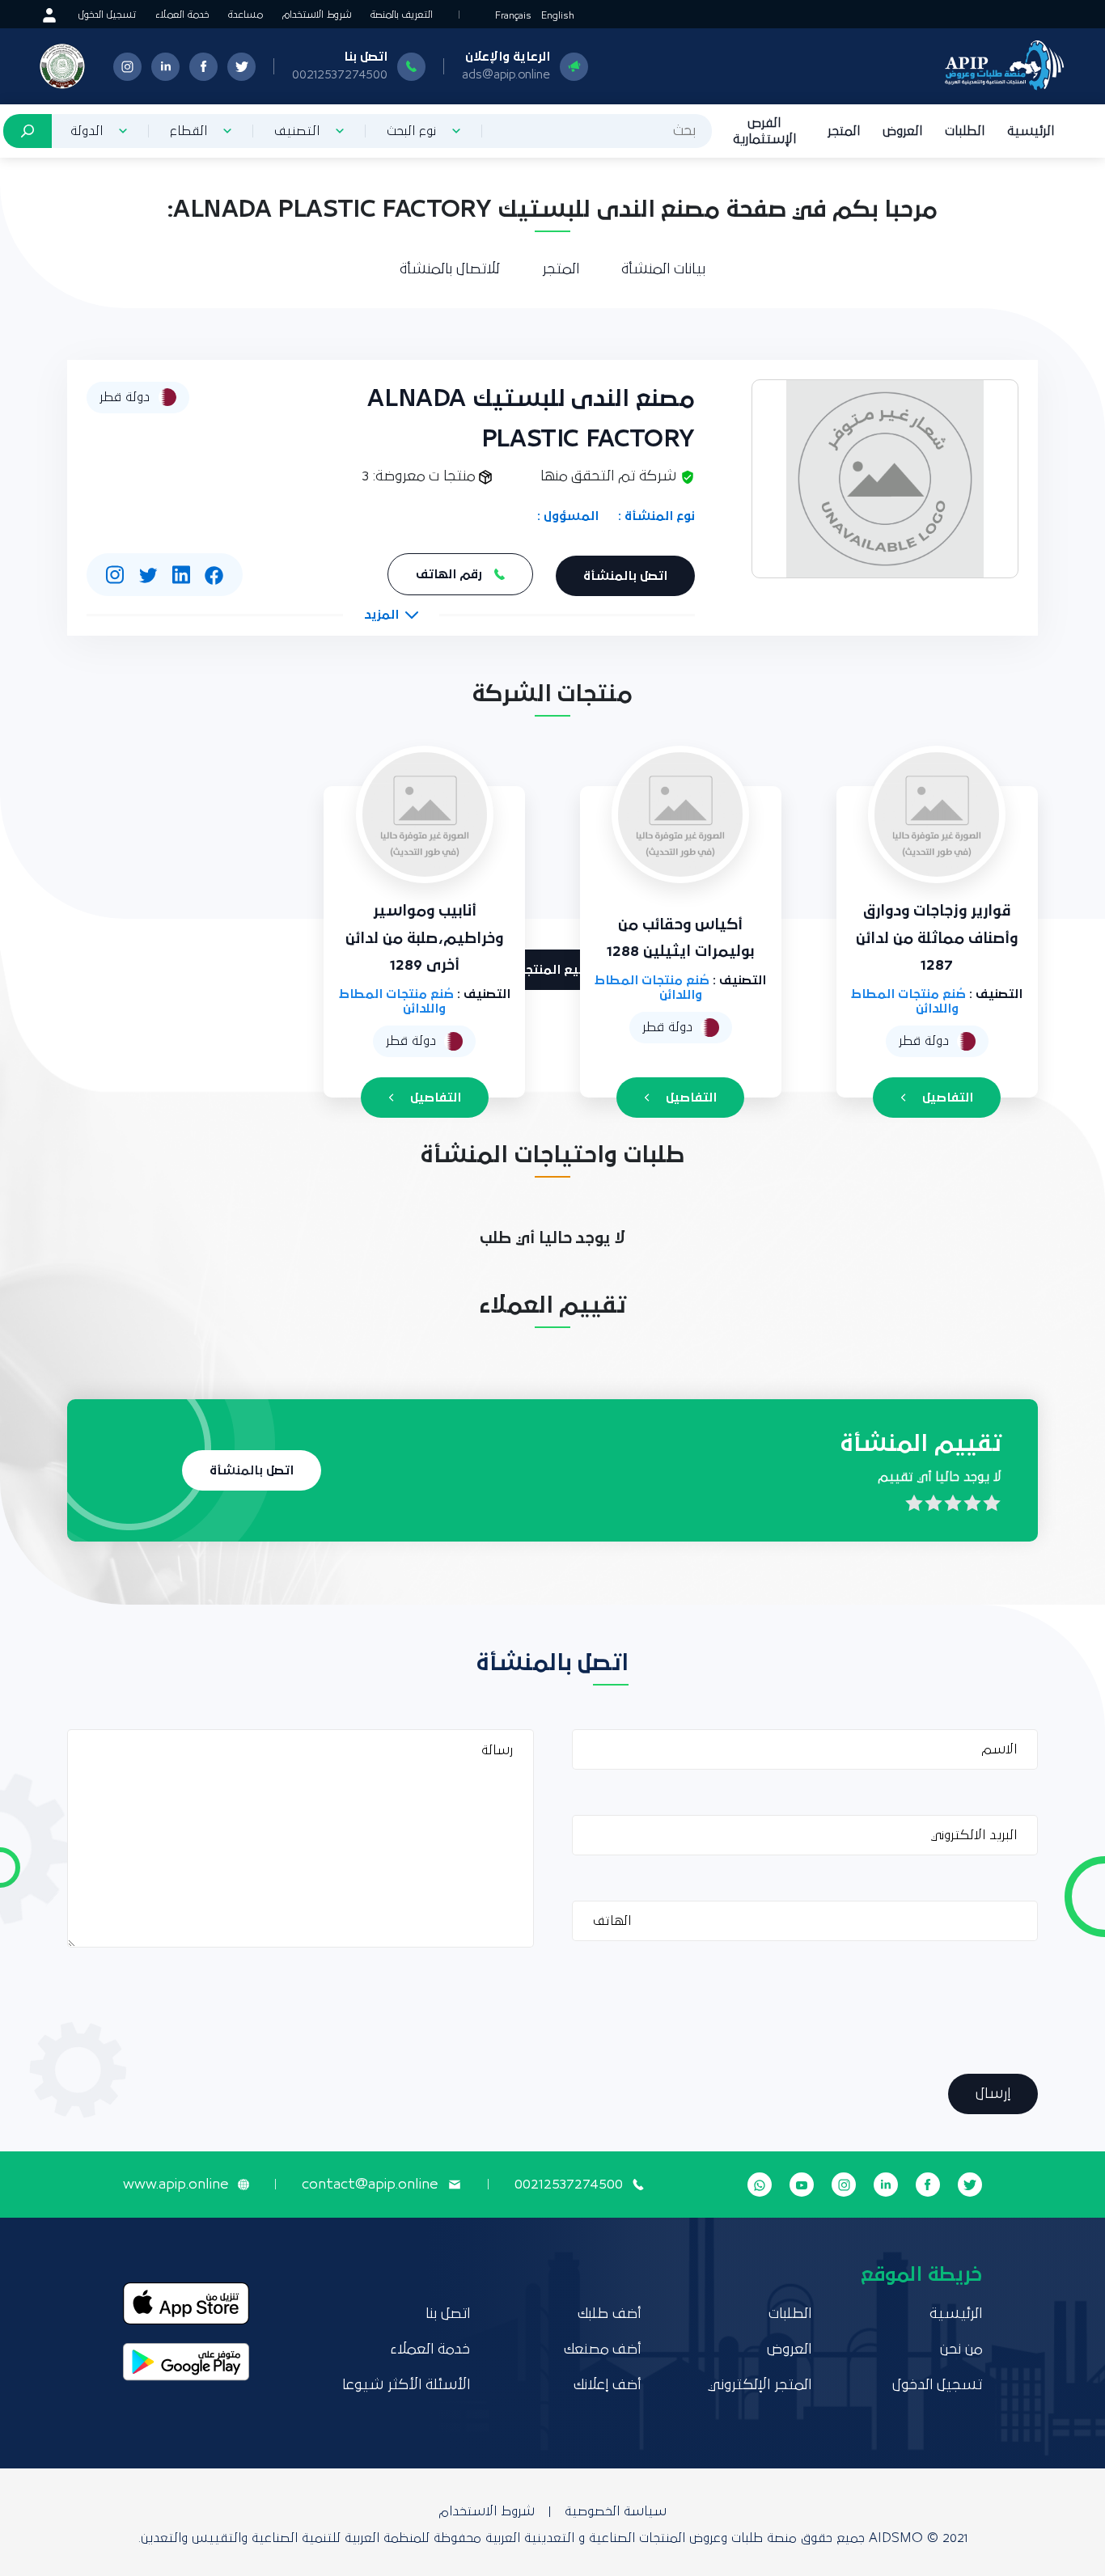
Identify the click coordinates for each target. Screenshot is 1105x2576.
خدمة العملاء (182, 15)
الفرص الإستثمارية (764, 131)
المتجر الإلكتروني (760, 2385)
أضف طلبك (609, 2314)
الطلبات (965, 131)
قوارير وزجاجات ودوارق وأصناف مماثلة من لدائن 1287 (937, 938)
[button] (391, 615)
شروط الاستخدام (317, 15)
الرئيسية (1031, 131)
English (558, 16)
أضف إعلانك (607, 2385)
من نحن (961, 2350)
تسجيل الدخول (107, 15)
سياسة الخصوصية (616, 2511)
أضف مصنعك (602, 2350)
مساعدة (246, 15)
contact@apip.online (370, 2185)
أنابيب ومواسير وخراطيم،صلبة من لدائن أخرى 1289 (424, 938)
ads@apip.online (506, 74)
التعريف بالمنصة (402, 15)
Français (513, 16)
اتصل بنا (448, 2314)
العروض (902, 131)
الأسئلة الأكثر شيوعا (406, 2385)
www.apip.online (176, 2185)
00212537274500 (340, 74)
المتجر (844, 131)
